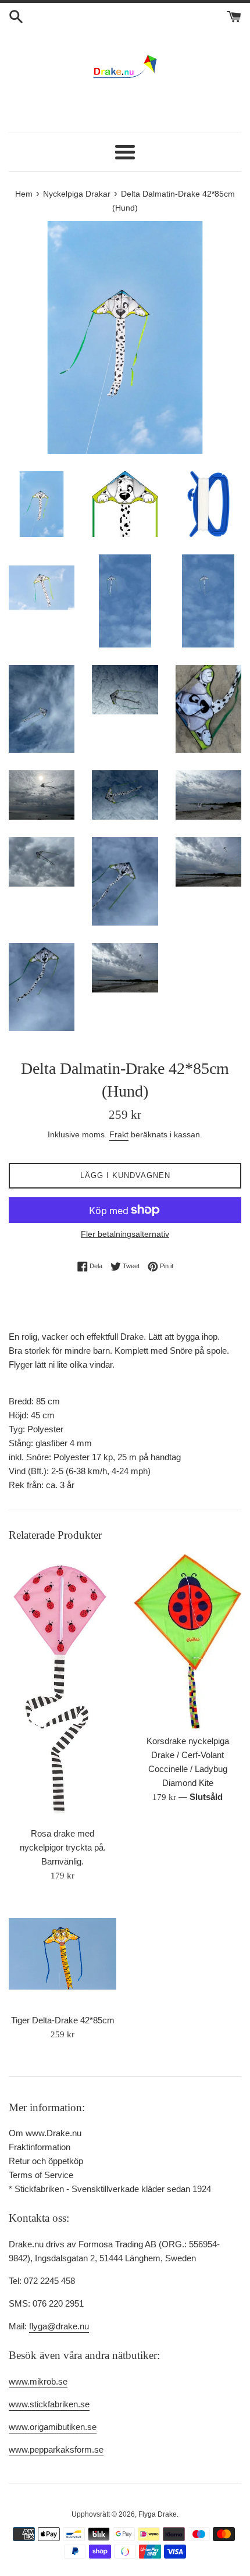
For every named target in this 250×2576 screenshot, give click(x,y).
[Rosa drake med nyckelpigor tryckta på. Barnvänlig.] (63, 1687)
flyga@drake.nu (59, 2326)
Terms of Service (41, 2175)
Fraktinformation (40, 2147)
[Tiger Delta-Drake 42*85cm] (63, 1954)
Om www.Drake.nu (45, 2133)
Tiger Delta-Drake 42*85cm (63, 2020)
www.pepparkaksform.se (56, 2449)
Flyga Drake (158, 2514)
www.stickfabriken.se (49, 2404)
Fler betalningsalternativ (125, 1234)
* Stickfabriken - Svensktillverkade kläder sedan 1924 (110, 2189)
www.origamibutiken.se (53, 2427)
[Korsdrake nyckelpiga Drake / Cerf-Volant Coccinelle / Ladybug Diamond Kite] (187, 1641)
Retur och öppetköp (46, 2161)
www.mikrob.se (38, 2381)
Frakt (119, 1134)
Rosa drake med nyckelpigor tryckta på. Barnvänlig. (63, 1847)
